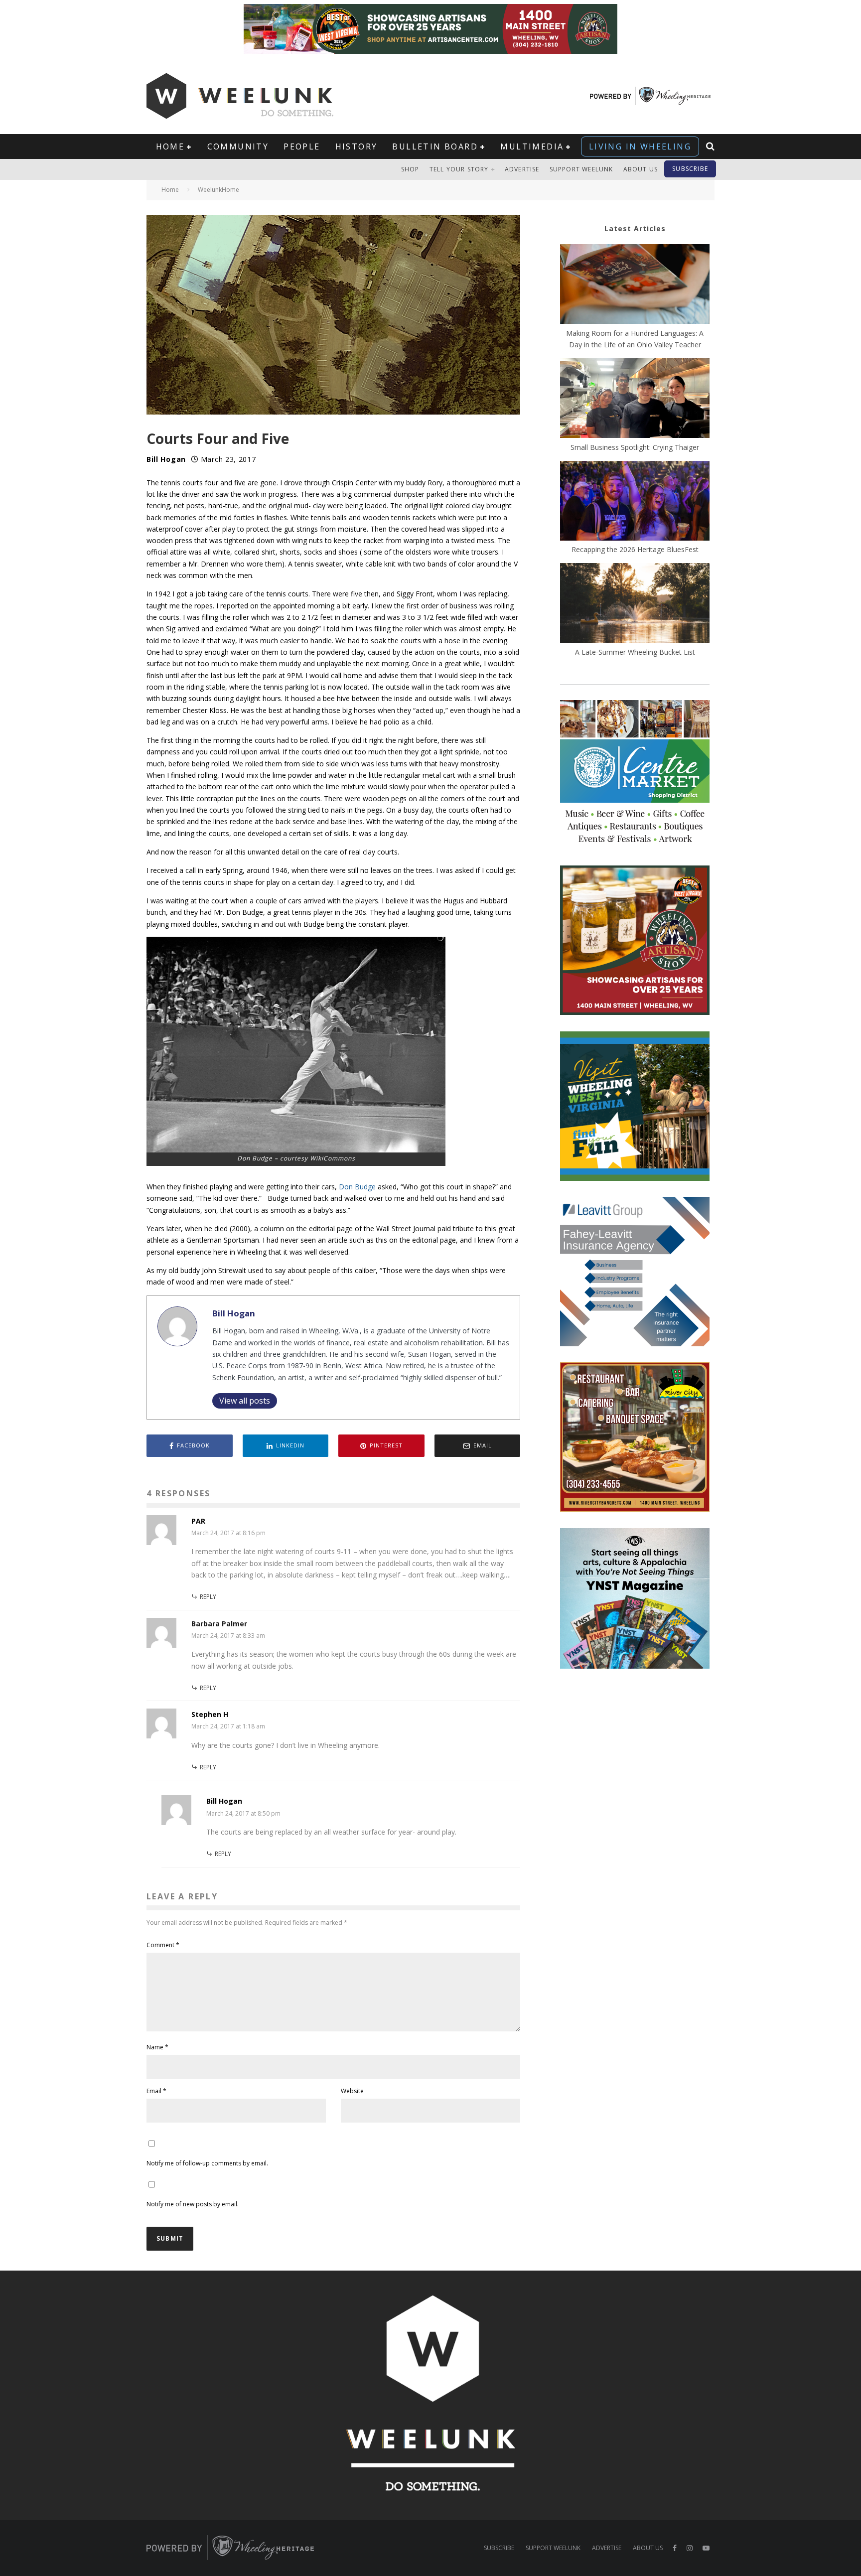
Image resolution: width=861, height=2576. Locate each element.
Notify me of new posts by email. (193, 2204)
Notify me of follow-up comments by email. (207, 2163)
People (302, 146)
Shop (410, 169)
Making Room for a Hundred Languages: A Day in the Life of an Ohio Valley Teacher (635, 339)
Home (170, 146)
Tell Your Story (459, 169)
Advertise (522, 169)
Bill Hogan (166, 459)
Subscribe (690, 169)
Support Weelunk (581, 169)
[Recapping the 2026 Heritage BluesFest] (635, 502)
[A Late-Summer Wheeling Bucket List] (635, 604)
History (357, 146)
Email (156, 2091)
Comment (163, 1945)
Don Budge (357, 1187)
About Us (641, 169)
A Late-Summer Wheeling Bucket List (635, 652)
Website (352, 2091)
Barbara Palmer (219, 1624)
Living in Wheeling (640, 146)
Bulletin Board (435, 146)
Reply (208, 1597)
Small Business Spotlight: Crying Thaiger (635, 447)
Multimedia (532, 146)
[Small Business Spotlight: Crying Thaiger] (635, 400)
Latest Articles (635, 228)
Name (157, 2047)
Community (238, 146)
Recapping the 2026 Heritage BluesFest (635, 549)
